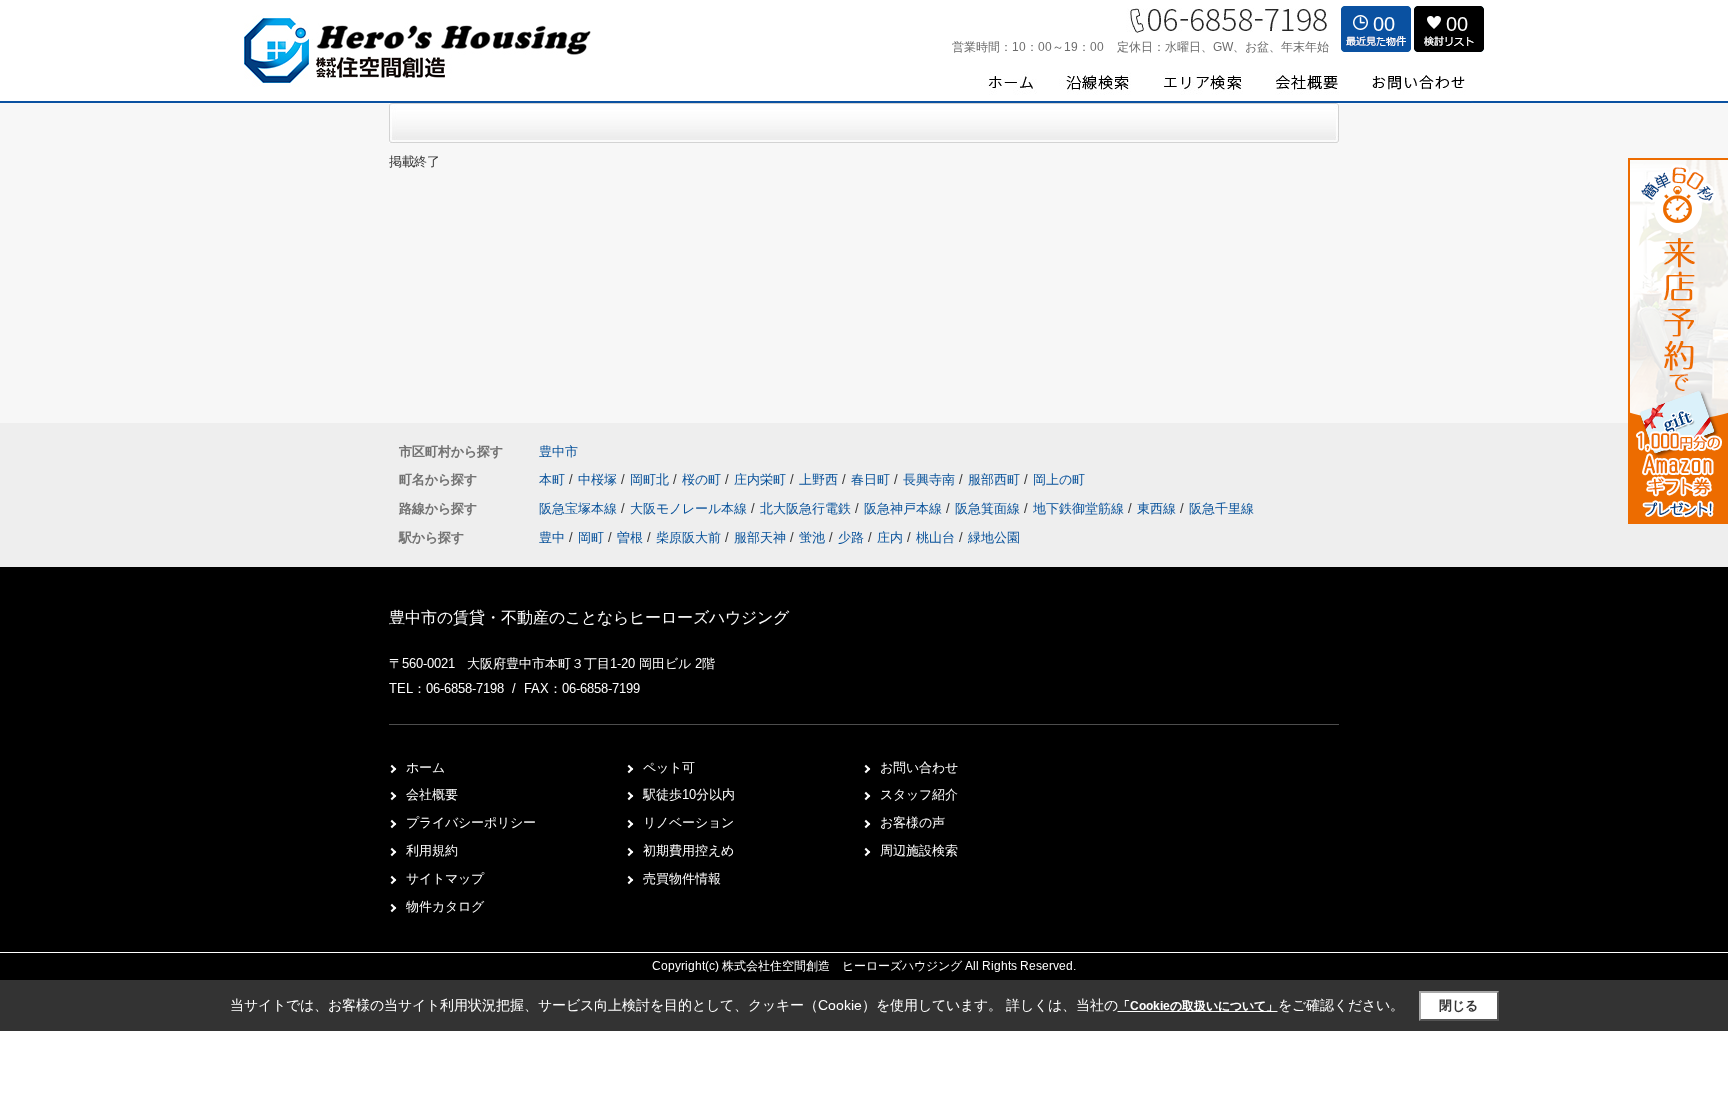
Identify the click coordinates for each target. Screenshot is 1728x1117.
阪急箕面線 (989, 508)
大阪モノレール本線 (690, 508)
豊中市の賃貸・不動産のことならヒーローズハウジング (589, 617)
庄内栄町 (762, 479)
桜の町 (703, 479)
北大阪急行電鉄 (807, 508)
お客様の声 (912, 822)
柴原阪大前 (688, 537)
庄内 (890, 537)
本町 (554, 479)
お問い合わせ (919, 767)
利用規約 (432, 850)
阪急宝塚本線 (580, 508)
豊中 (552, 537)
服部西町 (996, 479)
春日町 (872, 479)
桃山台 (935, 537)
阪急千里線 (1221, 508)
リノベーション (688, 822)
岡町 (591, 537)
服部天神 (760, 537)
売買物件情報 (682, 878)
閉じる (1458, 1005)
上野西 (820, 479)
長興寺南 (931, 479)
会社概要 (432, 794)
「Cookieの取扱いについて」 (1198, 1006)
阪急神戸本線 (905, 508)
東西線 (1158, 508)
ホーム (425, 767)
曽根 (630, 537)
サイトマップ (445, 878)
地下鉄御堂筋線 (1080, 508)
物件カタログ (445, 906)
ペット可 (669, 767)
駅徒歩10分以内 (689, 794)
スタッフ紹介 (919, 794)
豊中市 (558, 451)
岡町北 (651, 479)
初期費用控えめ (688, 850)
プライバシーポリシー (471, 822)
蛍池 (812, 537)
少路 (851, 537)
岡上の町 (1059, 479)
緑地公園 (994, 537)
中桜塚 (599, 479)
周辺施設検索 (919, 850)
